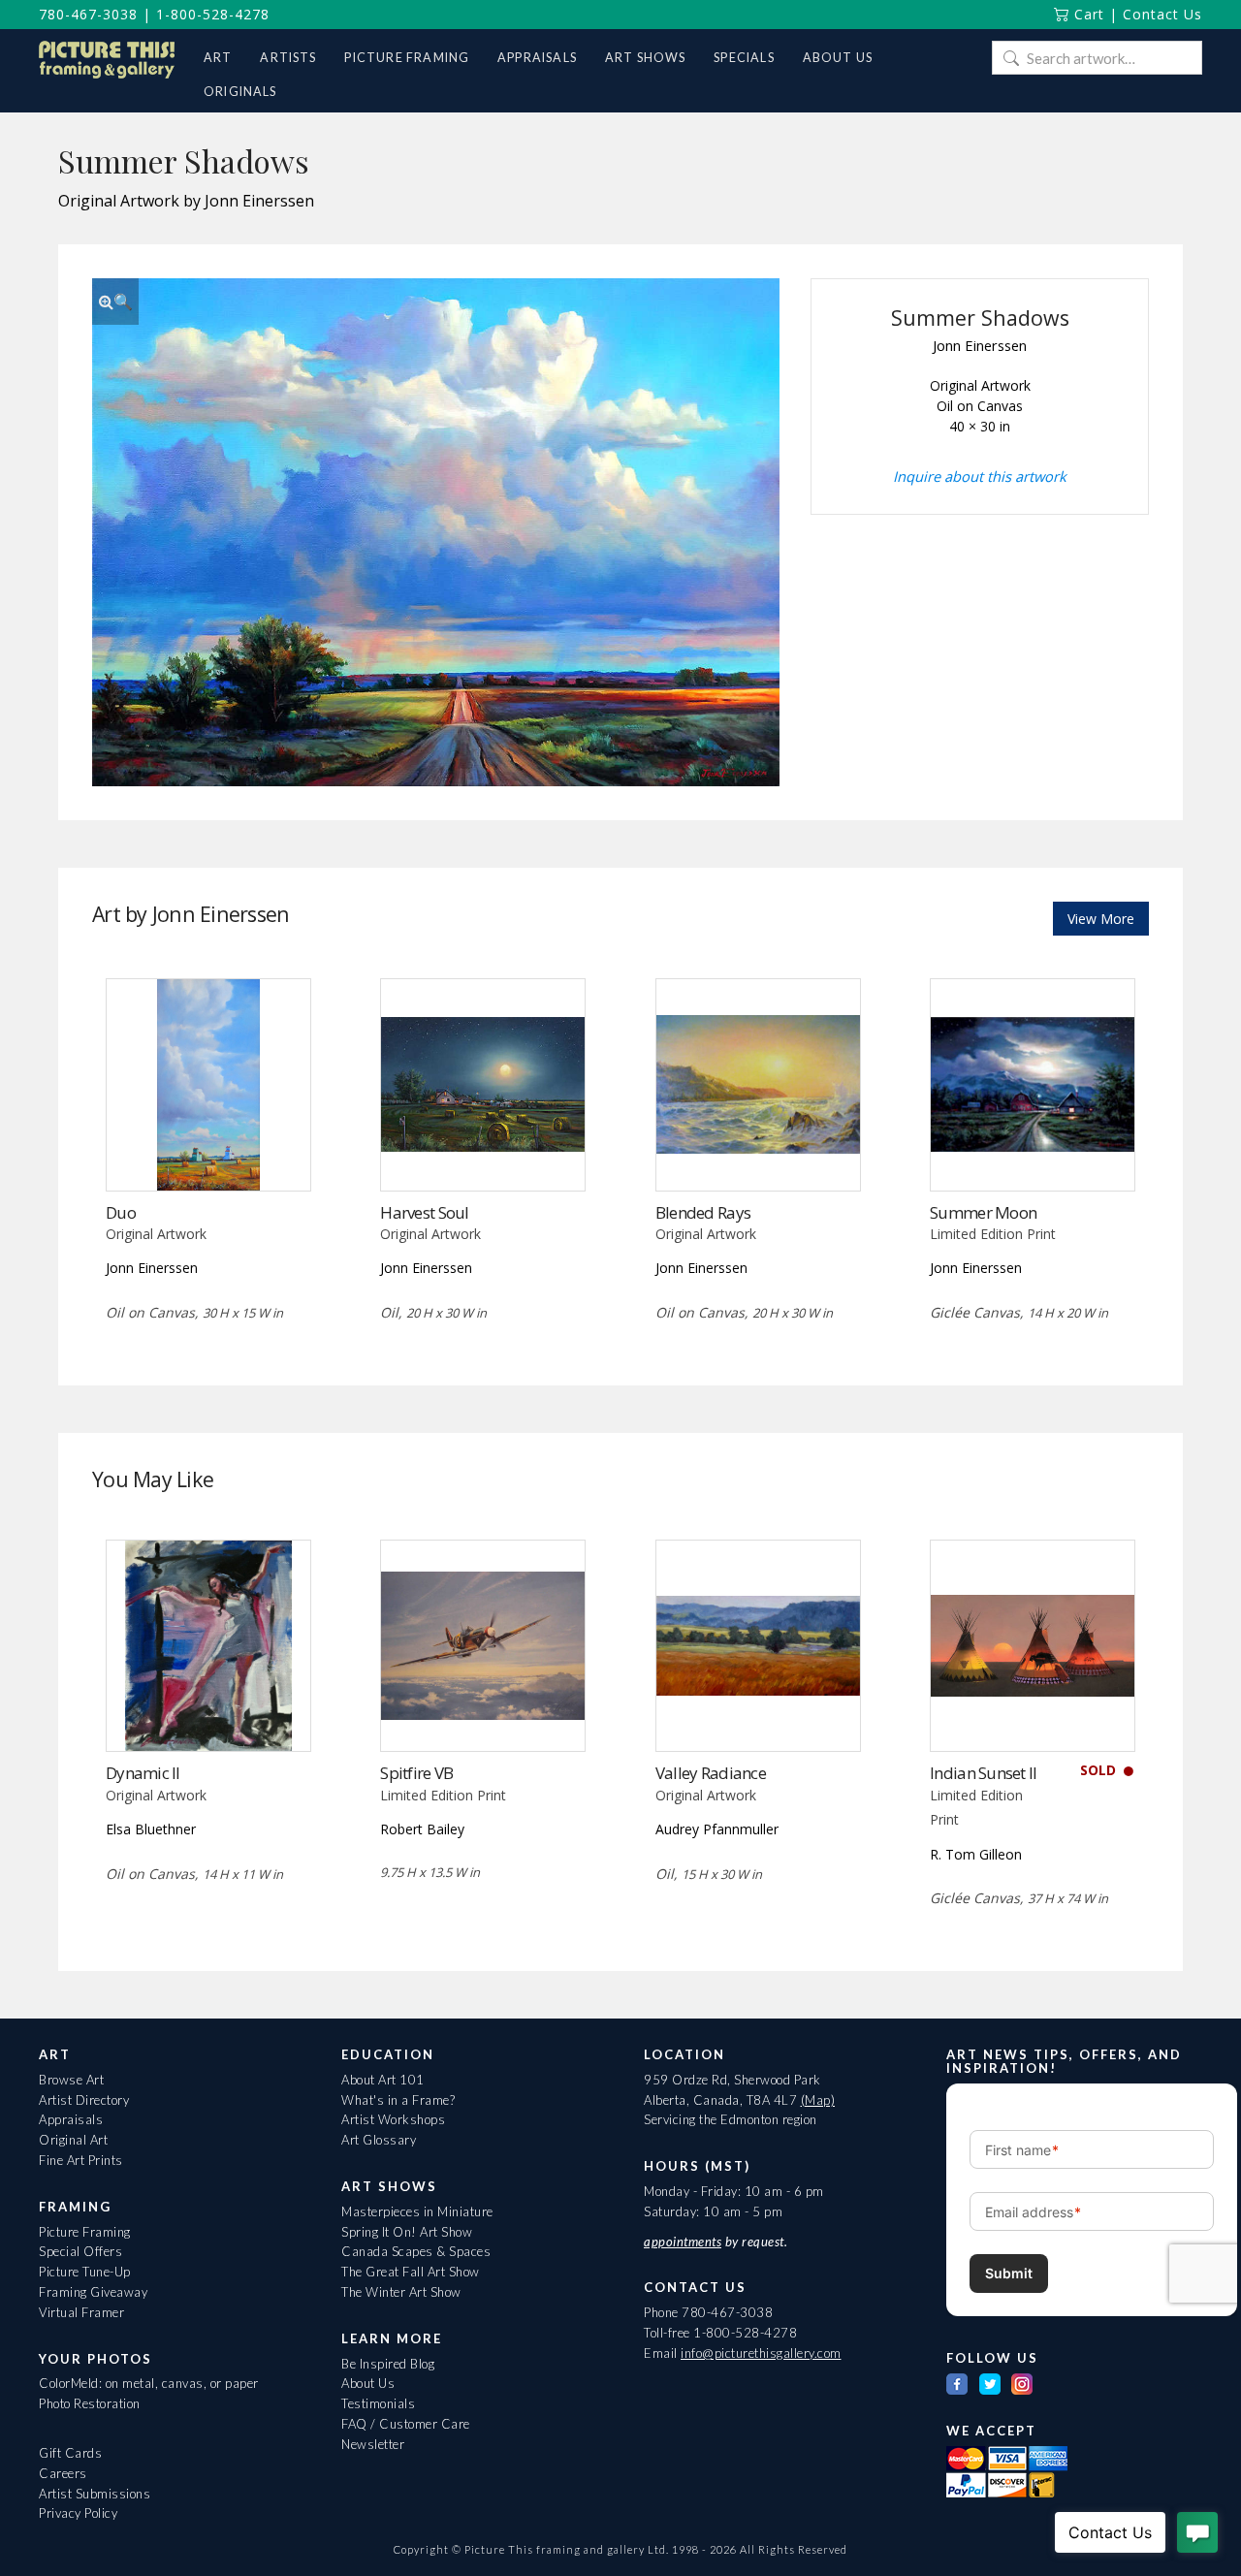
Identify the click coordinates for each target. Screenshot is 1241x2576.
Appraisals (71, 2119)
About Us (368, 2383)
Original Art (73, 2140)
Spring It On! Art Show (407, 2232)
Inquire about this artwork (980, 476)
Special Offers (80, 2251)
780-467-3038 (88, 14)
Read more (208, 1150)
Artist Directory (84, 2100)
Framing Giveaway (93, 2292)
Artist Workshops (393, 2119)
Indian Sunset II (983, 1773)
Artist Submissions (95, 2494)
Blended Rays (703, 1212)
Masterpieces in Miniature (417, 2211)
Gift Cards (70, 2453)
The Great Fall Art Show (411, 2272)
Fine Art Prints (81, 2160)
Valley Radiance (711, 1773)
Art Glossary (379, 2140)
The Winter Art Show (401, 2292)
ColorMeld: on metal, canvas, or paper (149, 2383)
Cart (1087, 14)
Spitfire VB (416, 1773)
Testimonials (378, 2403)
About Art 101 (383, 2080)
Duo (121, 1212)
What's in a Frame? (398, 2100)
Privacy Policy (78, 2513)
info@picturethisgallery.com (761, 2353)
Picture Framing (85, 2232)
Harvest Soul (424, 1212)
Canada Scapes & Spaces (416, 2251)
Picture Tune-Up (85, 2272)
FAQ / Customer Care (406, 2424)
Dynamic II (143, 1773)
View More (1101, 919)
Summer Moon (983, 1212)
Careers (63, 2473)
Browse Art (71, 2080)
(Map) (818, 2100)
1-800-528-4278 (213, 14)
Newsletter (373, 2444)
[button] (115, 302)
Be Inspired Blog (388, 2364)
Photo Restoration (90, 2403)
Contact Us (1162, 14)
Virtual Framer (81, 2312)
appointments (683, 2242)
